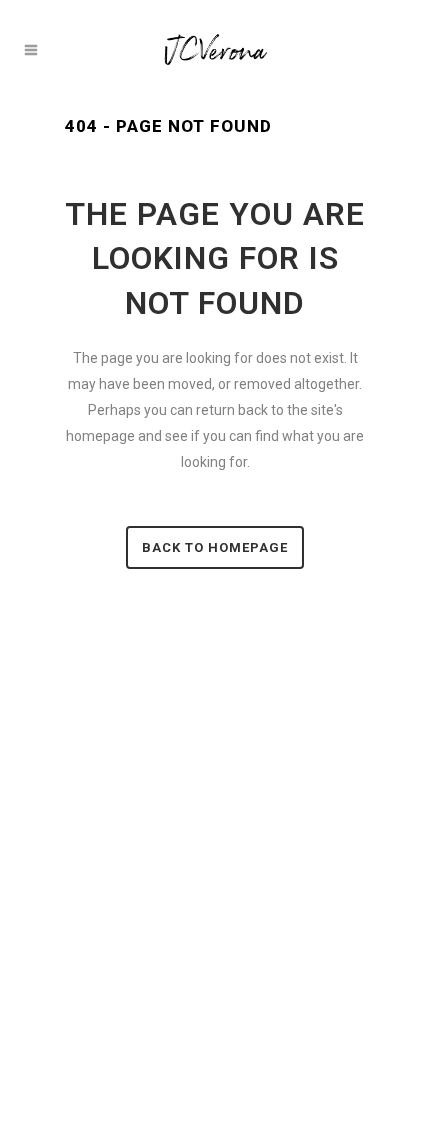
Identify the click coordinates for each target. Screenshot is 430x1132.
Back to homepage (215, 547)
